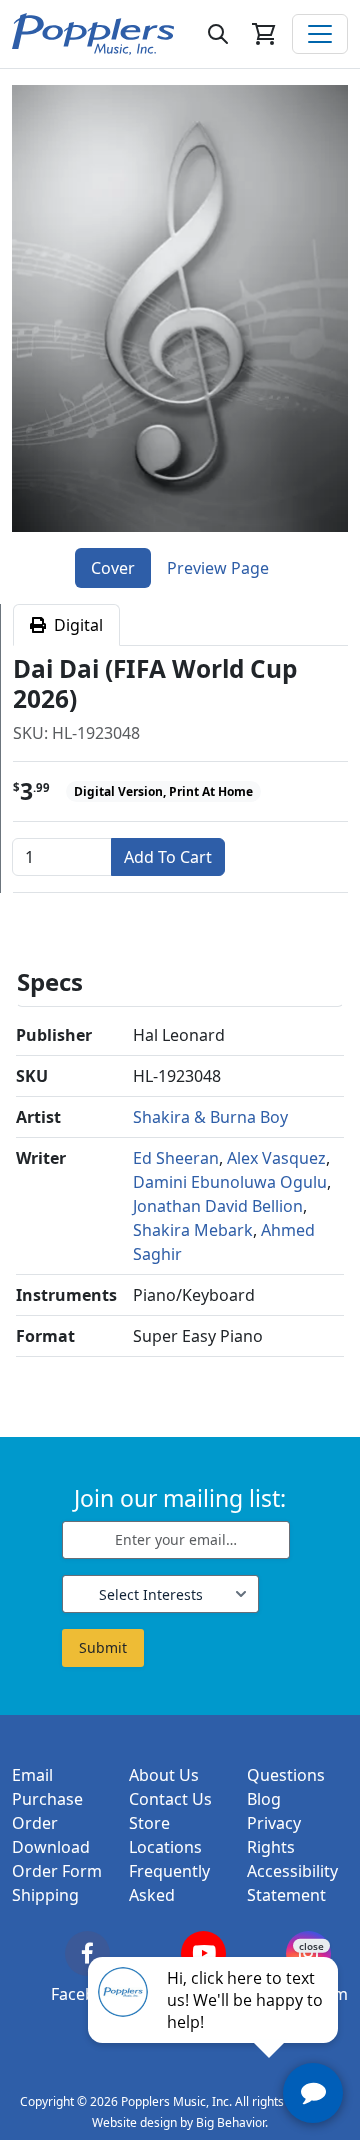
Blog (264, 1799)
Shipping (45, 1895)
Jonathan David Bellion (218, 1206)
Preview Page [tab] (218, 568)
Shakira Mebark (193, 1230)
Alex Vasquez (276, 1158)
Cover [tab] (113, 568)
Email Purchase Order (47, 1799)
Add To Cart (168, 857)
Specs (50, 981)
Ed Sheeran (176, 1158)
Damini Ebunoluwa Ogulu (230, 1182)
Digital (74, 625)
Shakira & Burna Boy (210, 1117)
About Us (164, 1775)
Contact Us (170, 1799)
